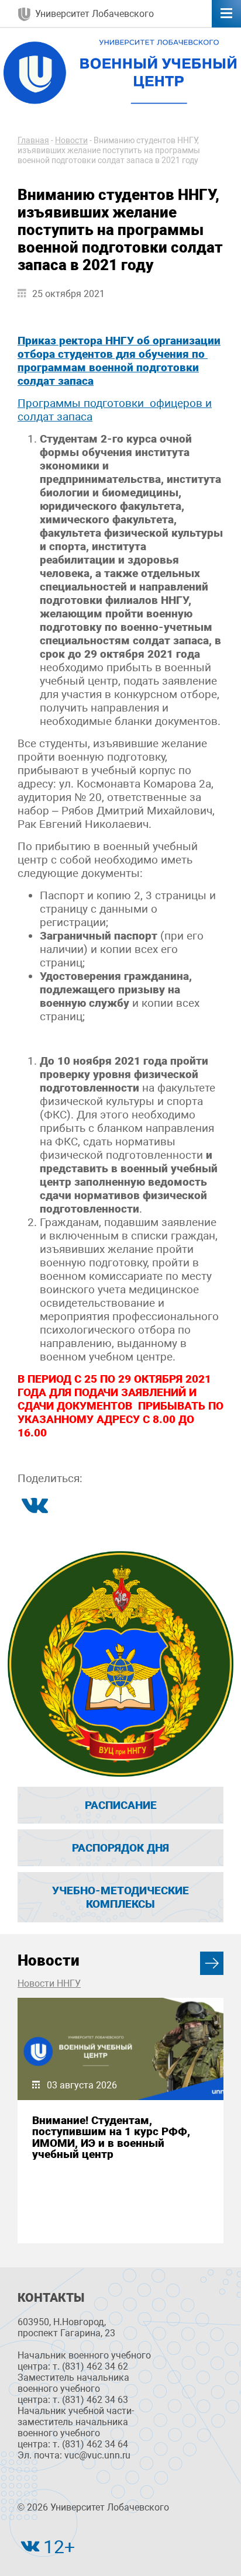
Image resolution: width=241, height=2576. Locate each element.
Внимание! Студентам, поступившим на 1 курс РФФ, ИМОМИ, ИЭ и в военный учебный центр (111, 2137)
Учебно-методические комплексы (120, 1897)
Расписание (121, 1805)
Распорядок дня (120, 1848)
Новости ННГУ (49, 1983)
